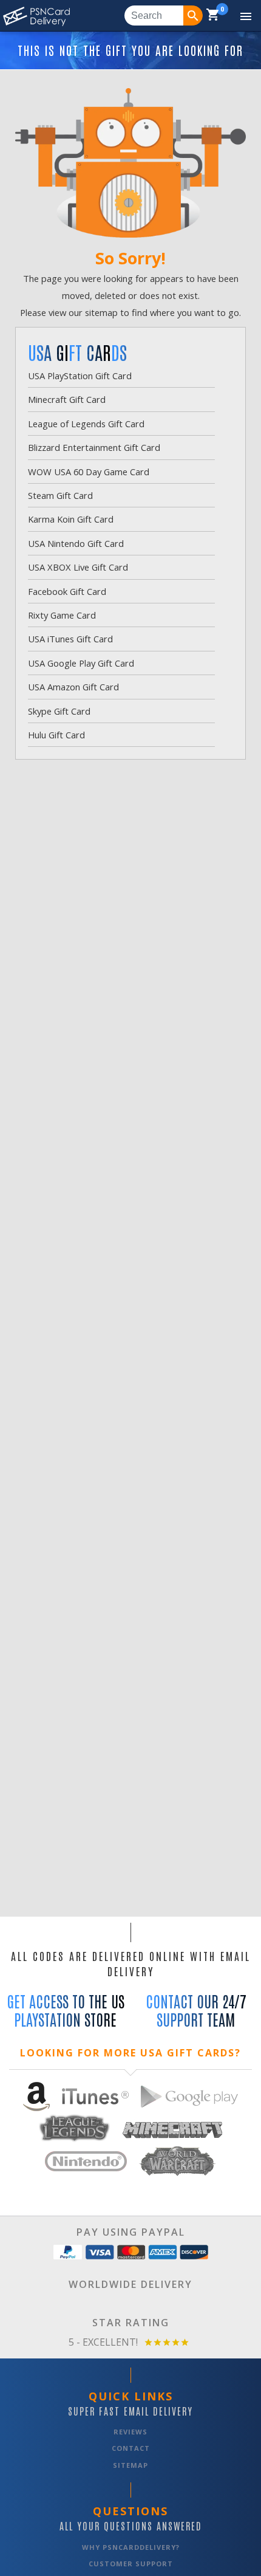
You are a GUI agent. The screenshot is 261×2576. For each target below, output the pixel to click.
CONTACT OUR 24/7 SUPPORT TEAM (196, 2010)
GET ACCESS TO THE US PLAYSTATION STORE (66, 2010)
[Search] (193, 15)
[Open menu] (237, 16)
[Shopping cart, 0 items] (213, 16)
